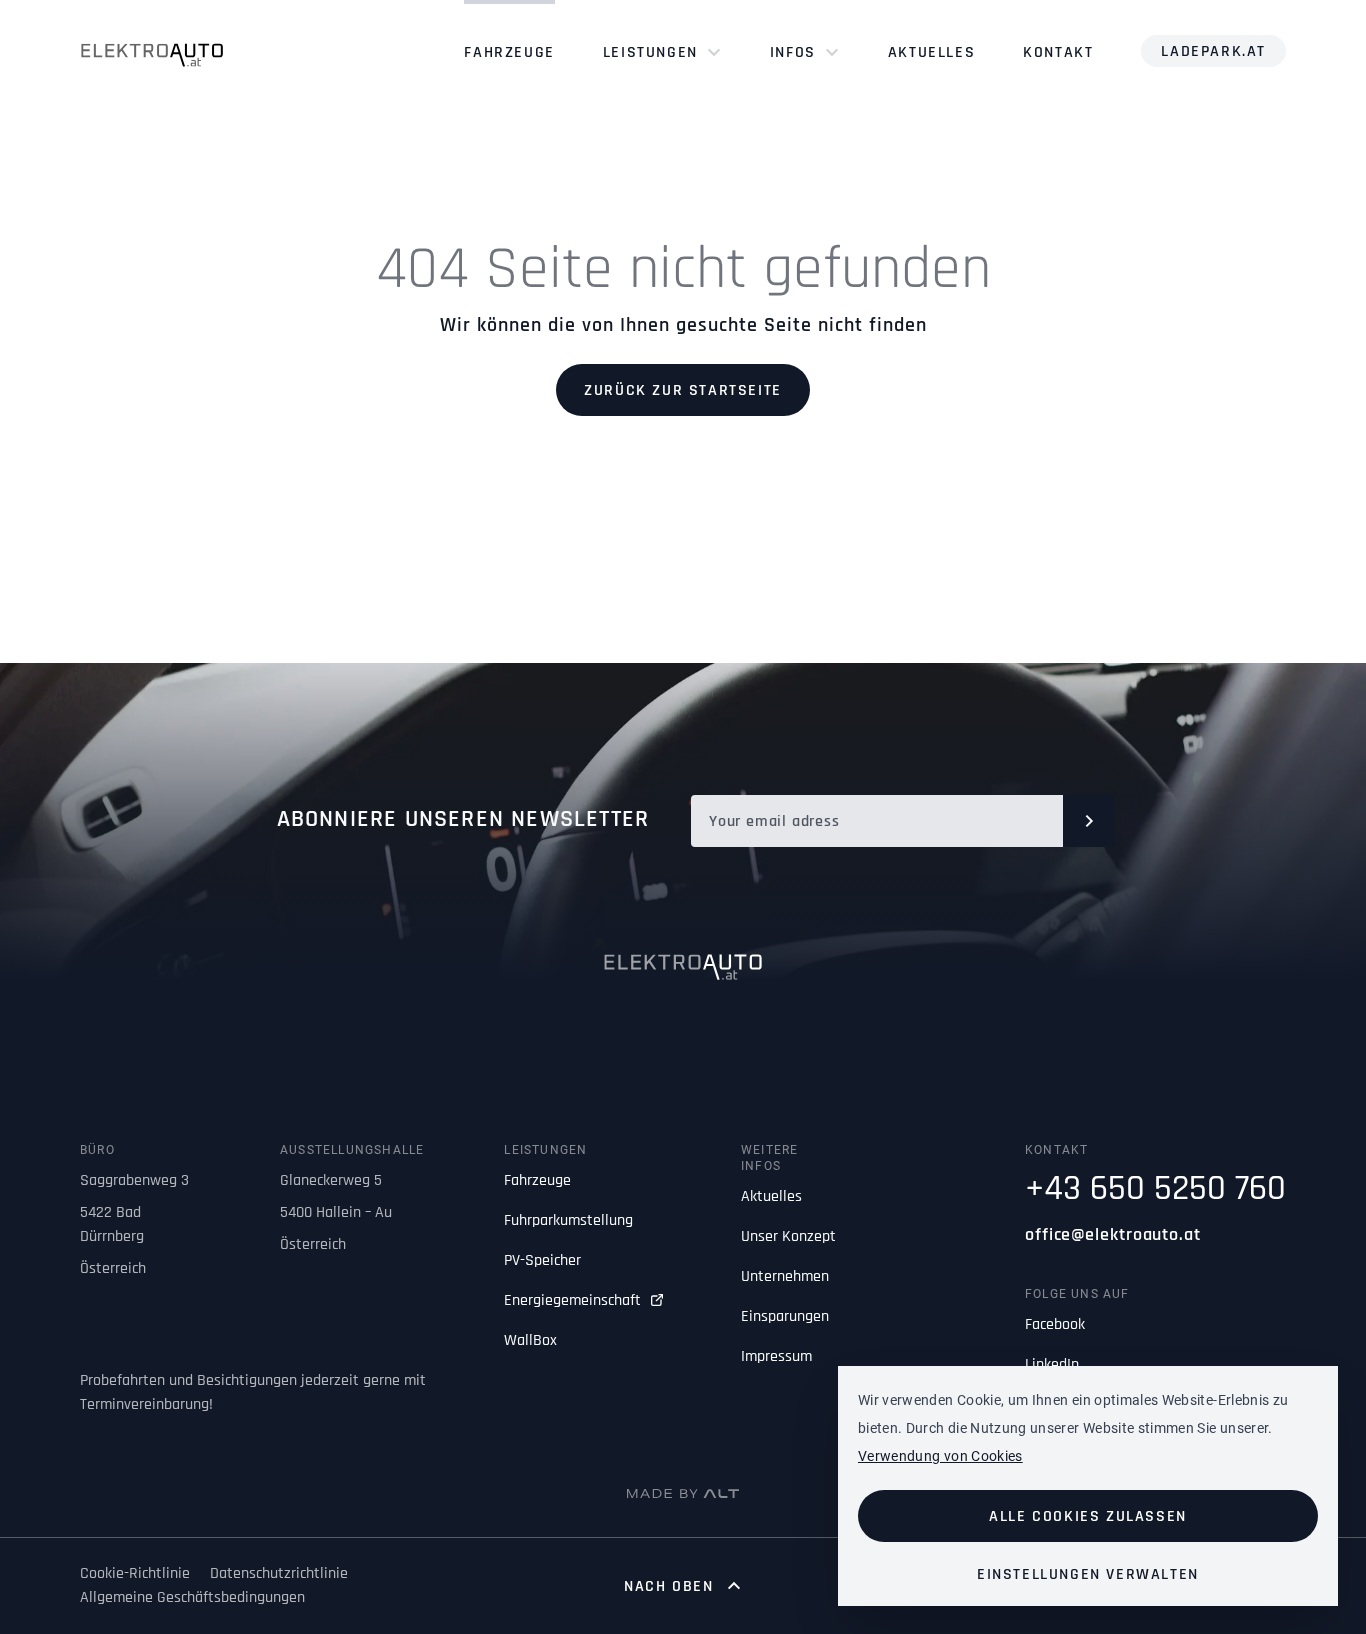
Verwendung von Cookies (940, 1455)
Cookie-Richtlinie (135, 1573)
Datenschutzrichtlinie (279, 1573)
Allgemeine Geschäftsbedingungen (192, 1597)
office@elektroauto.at (1113, 1235)
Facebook (1055, 1324)
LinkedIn (1052, 1364)
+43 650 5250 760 (1155, 1189)
